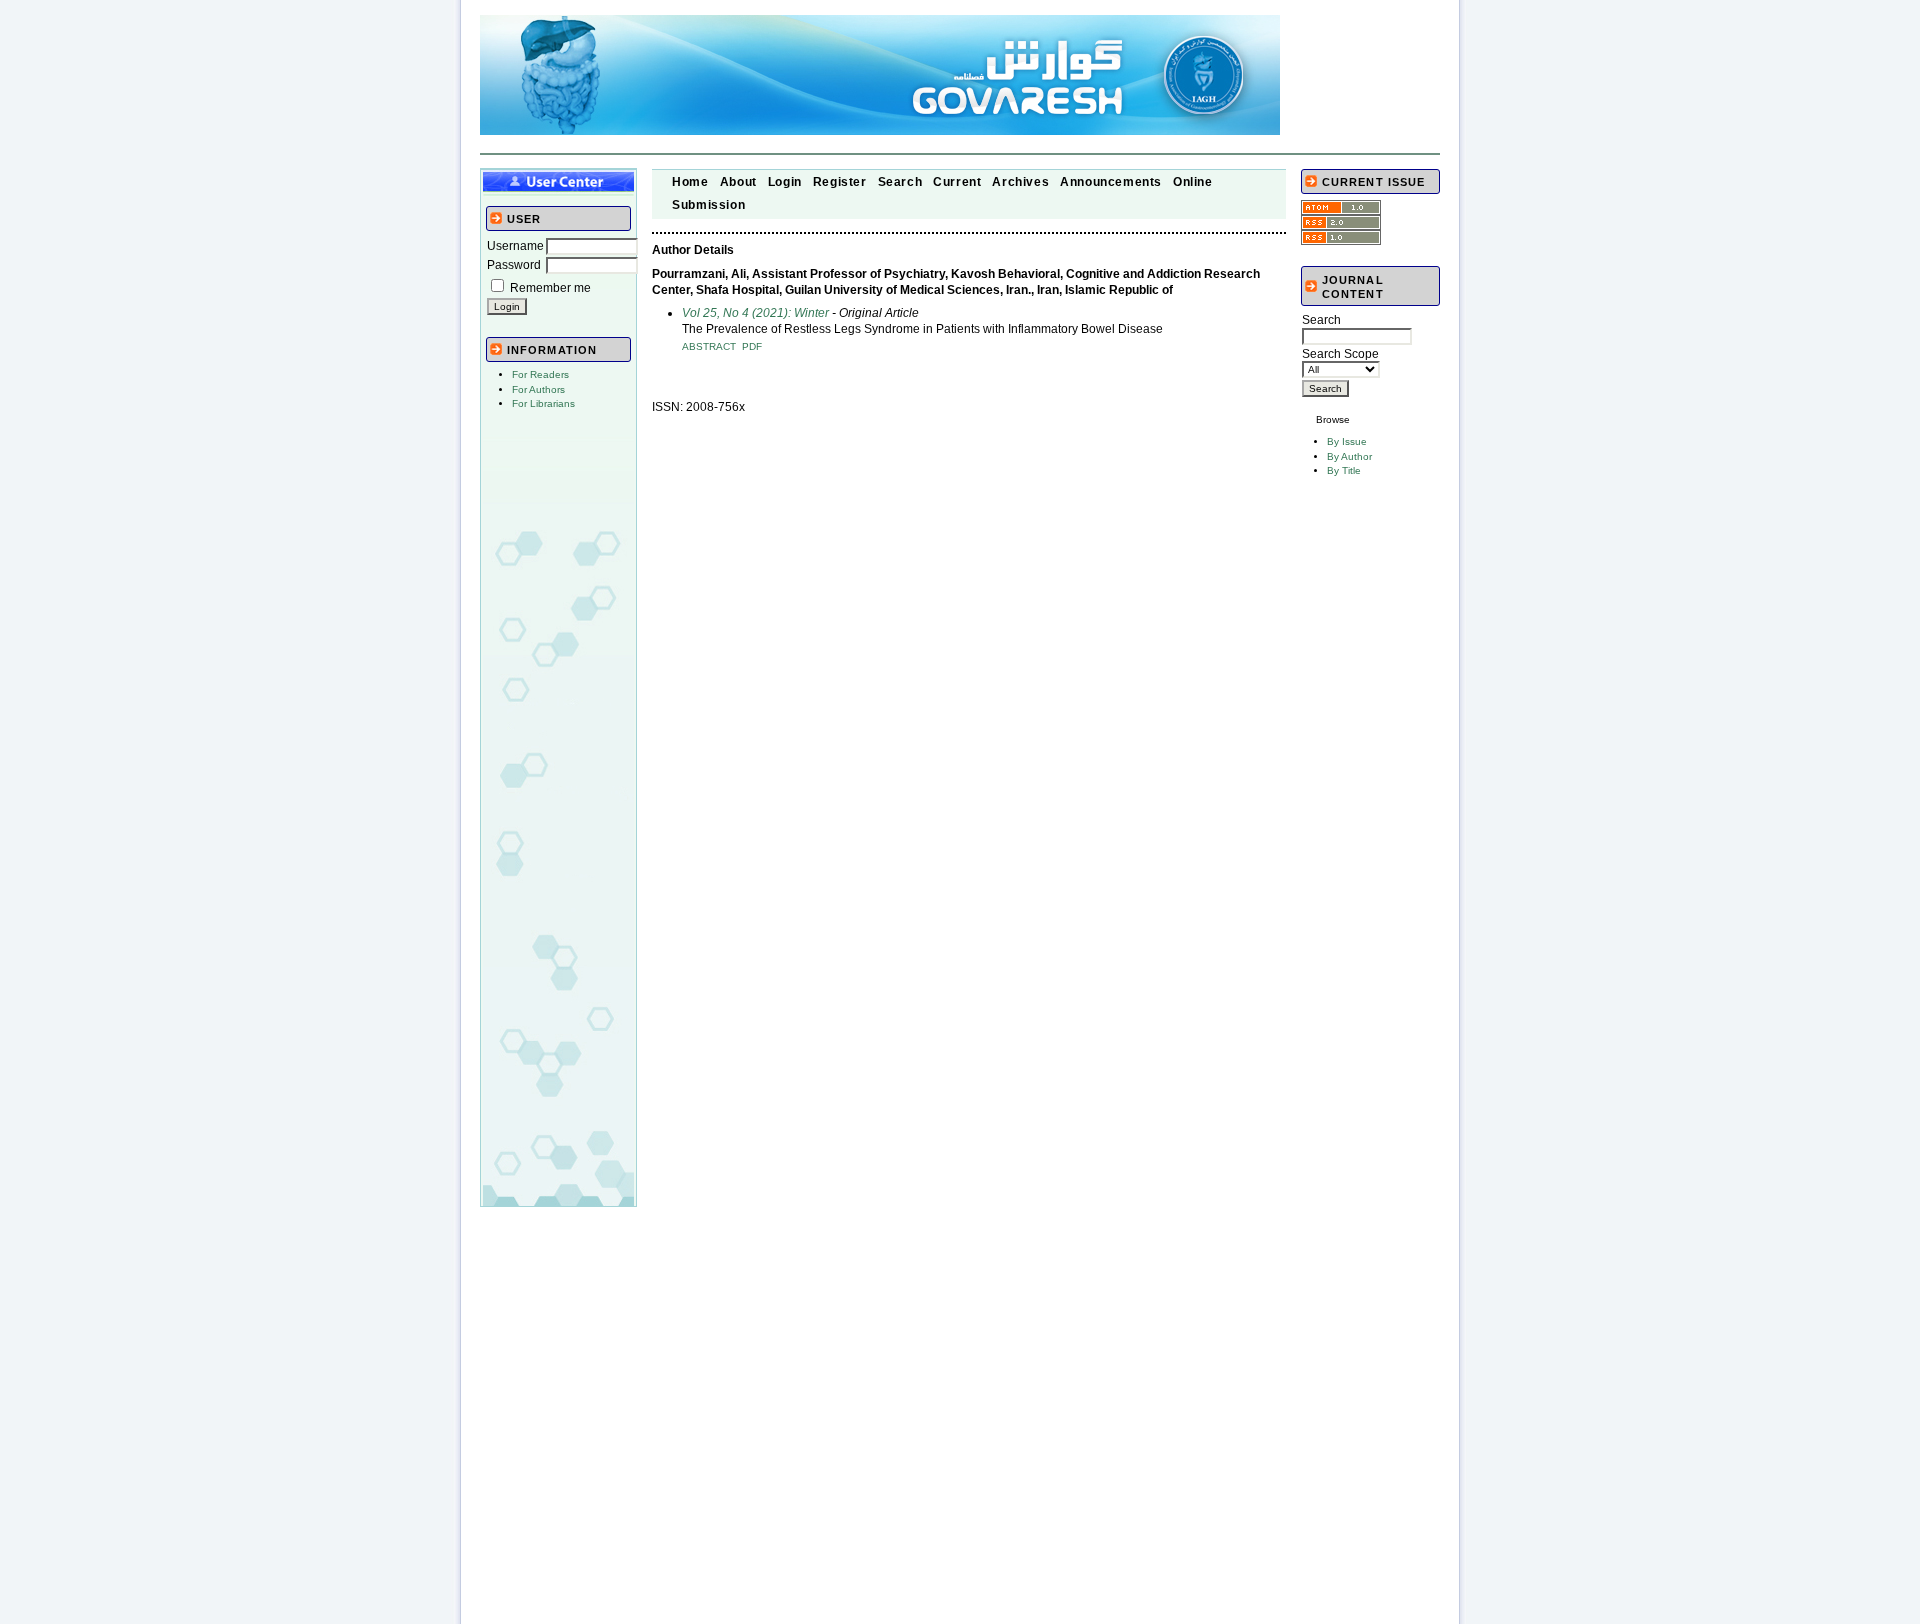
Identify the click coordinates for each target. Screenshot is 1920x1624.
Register (840, 182)
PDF (752, 346)
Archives (1020, 182)
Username (515, 246)
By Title (1344, 470)
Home (690, 182)
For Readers (540, 374)
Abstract (709, 346)
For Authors (538, 389)
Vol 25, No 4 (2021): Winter (755, 313)
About (738, 182)
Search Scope (1340, 354)
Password (514, 265)
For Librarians (543, 403)
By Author (1349, 456)
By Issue (1347, 441)
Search (900, 182)
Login (785, 182)
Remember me (550, 288)
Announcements (1111, 182)
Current (957, 182)
